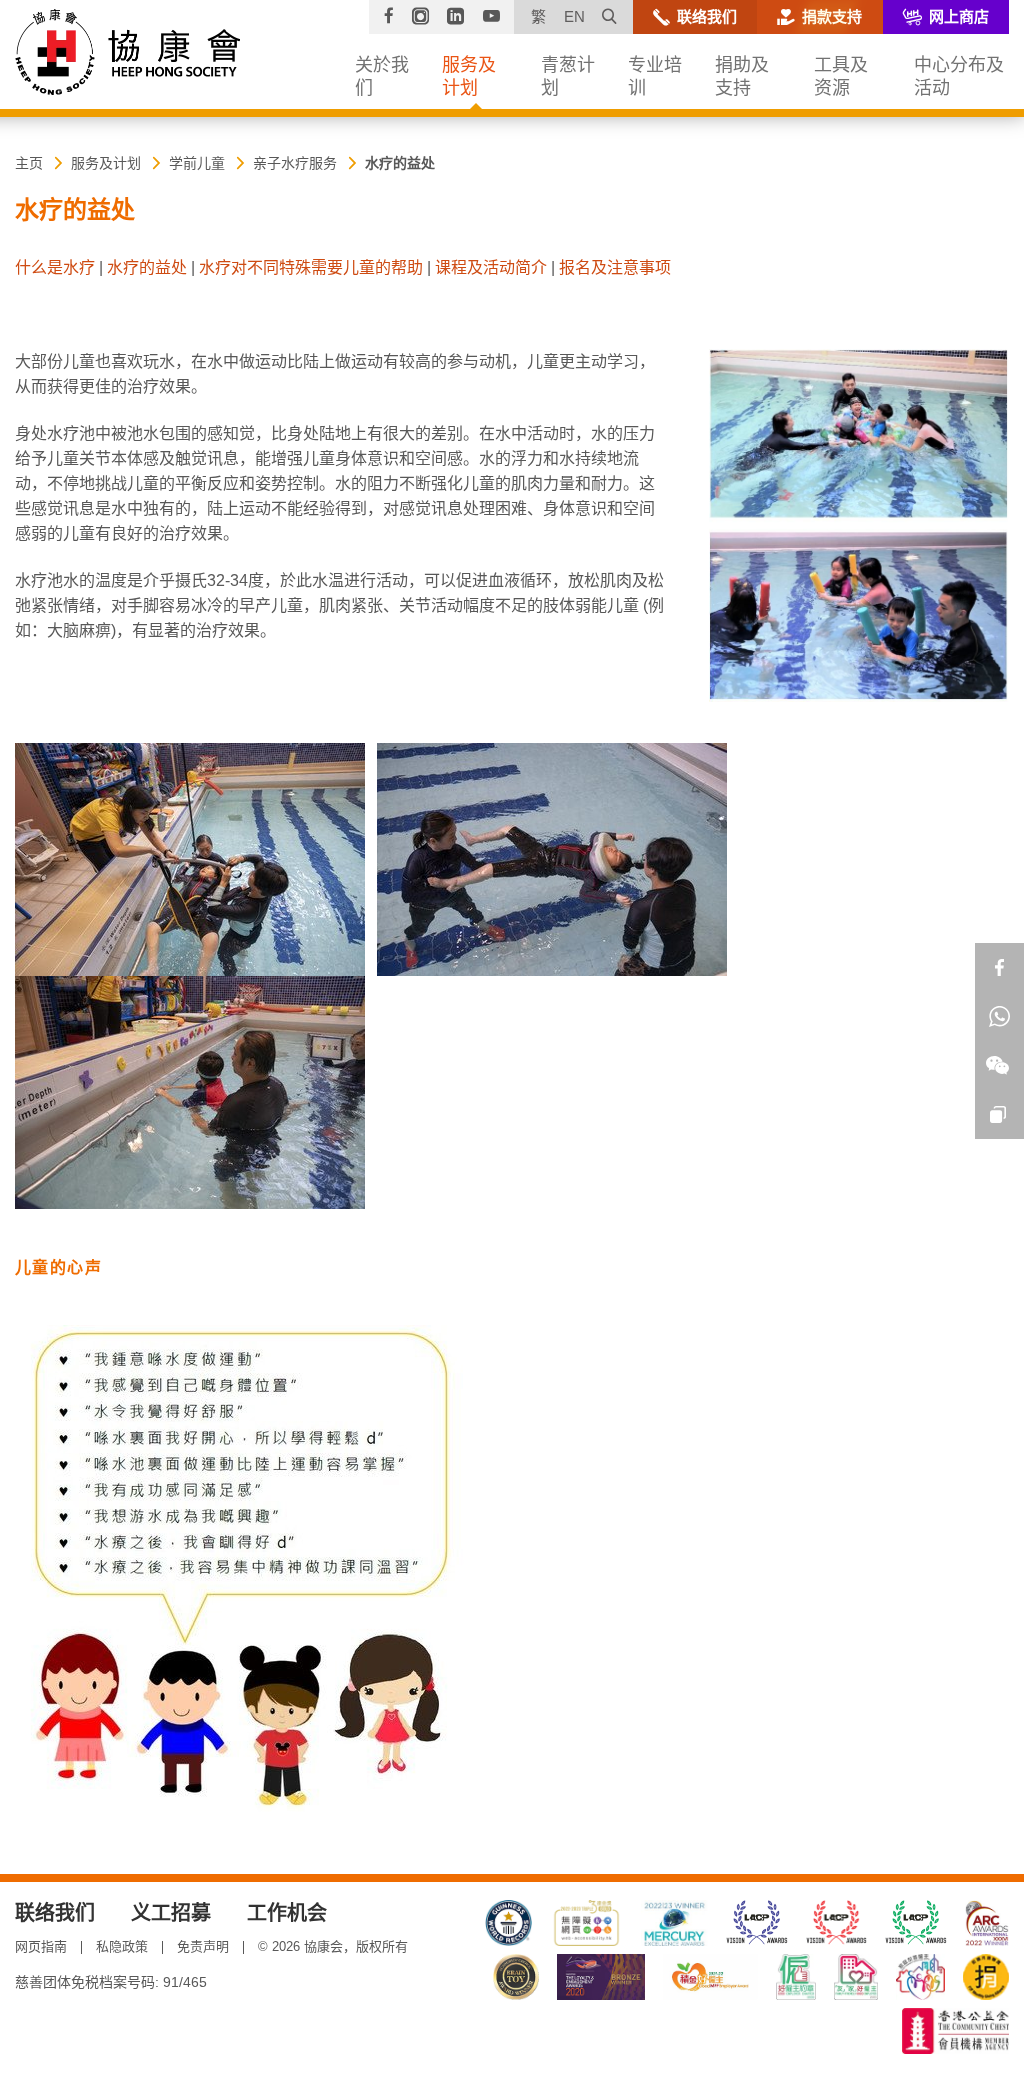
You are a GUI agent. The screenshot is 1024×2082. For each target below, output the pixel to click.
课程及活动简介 (491, 267)
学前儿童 (197, 163)
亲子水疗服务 (295, 163)
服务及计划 (106, 163)
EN (574, 16)
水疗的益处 (400, 163)
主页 (29, 163)
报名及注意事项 (615, 267)
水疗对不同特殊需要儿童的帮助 (311, 267)
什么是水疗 (55, 267)
